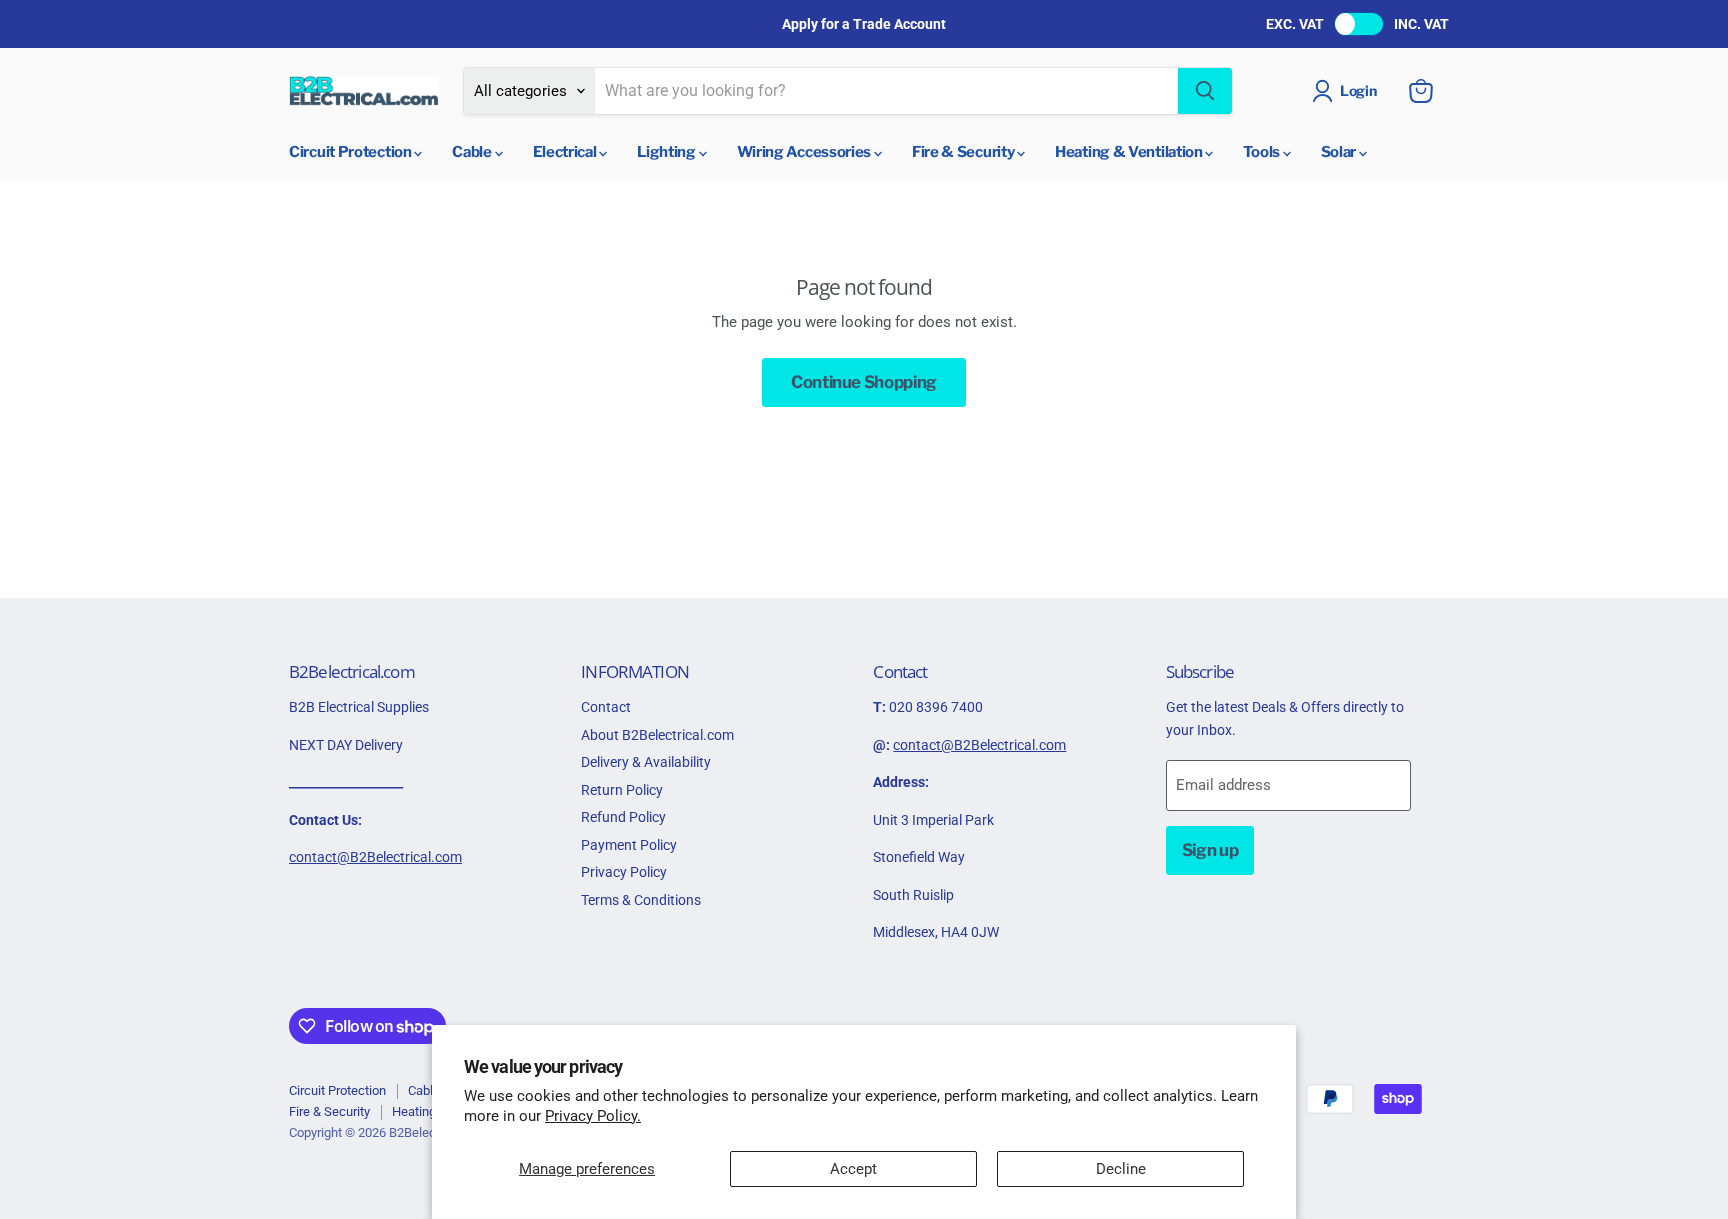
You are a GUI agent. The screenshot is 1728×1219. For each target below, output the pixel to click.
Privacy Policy (624, 872)
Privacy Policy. (593, 1116)
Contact (606, 707)
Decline (1121, 1169)
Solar (1340, 152)
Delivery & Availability (646, 762)
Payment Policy (629, 845)
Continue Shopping (864, 382)
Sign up (1210, 850)
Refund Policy (623, 817)
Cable (473, 152)
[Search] (1205, 91)
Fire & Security (964, 152)
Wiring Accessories (805, 152)
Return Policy (622, 790)
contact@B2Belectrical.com (375, 857)
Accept (853, 1169)
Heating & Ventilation (1130, 152)
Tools (1262, 152)
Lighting (667, 152)
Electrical (566, 152)
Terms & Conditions (641, 900)
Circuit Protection (351, 152)
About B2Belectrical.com (657, 735)
